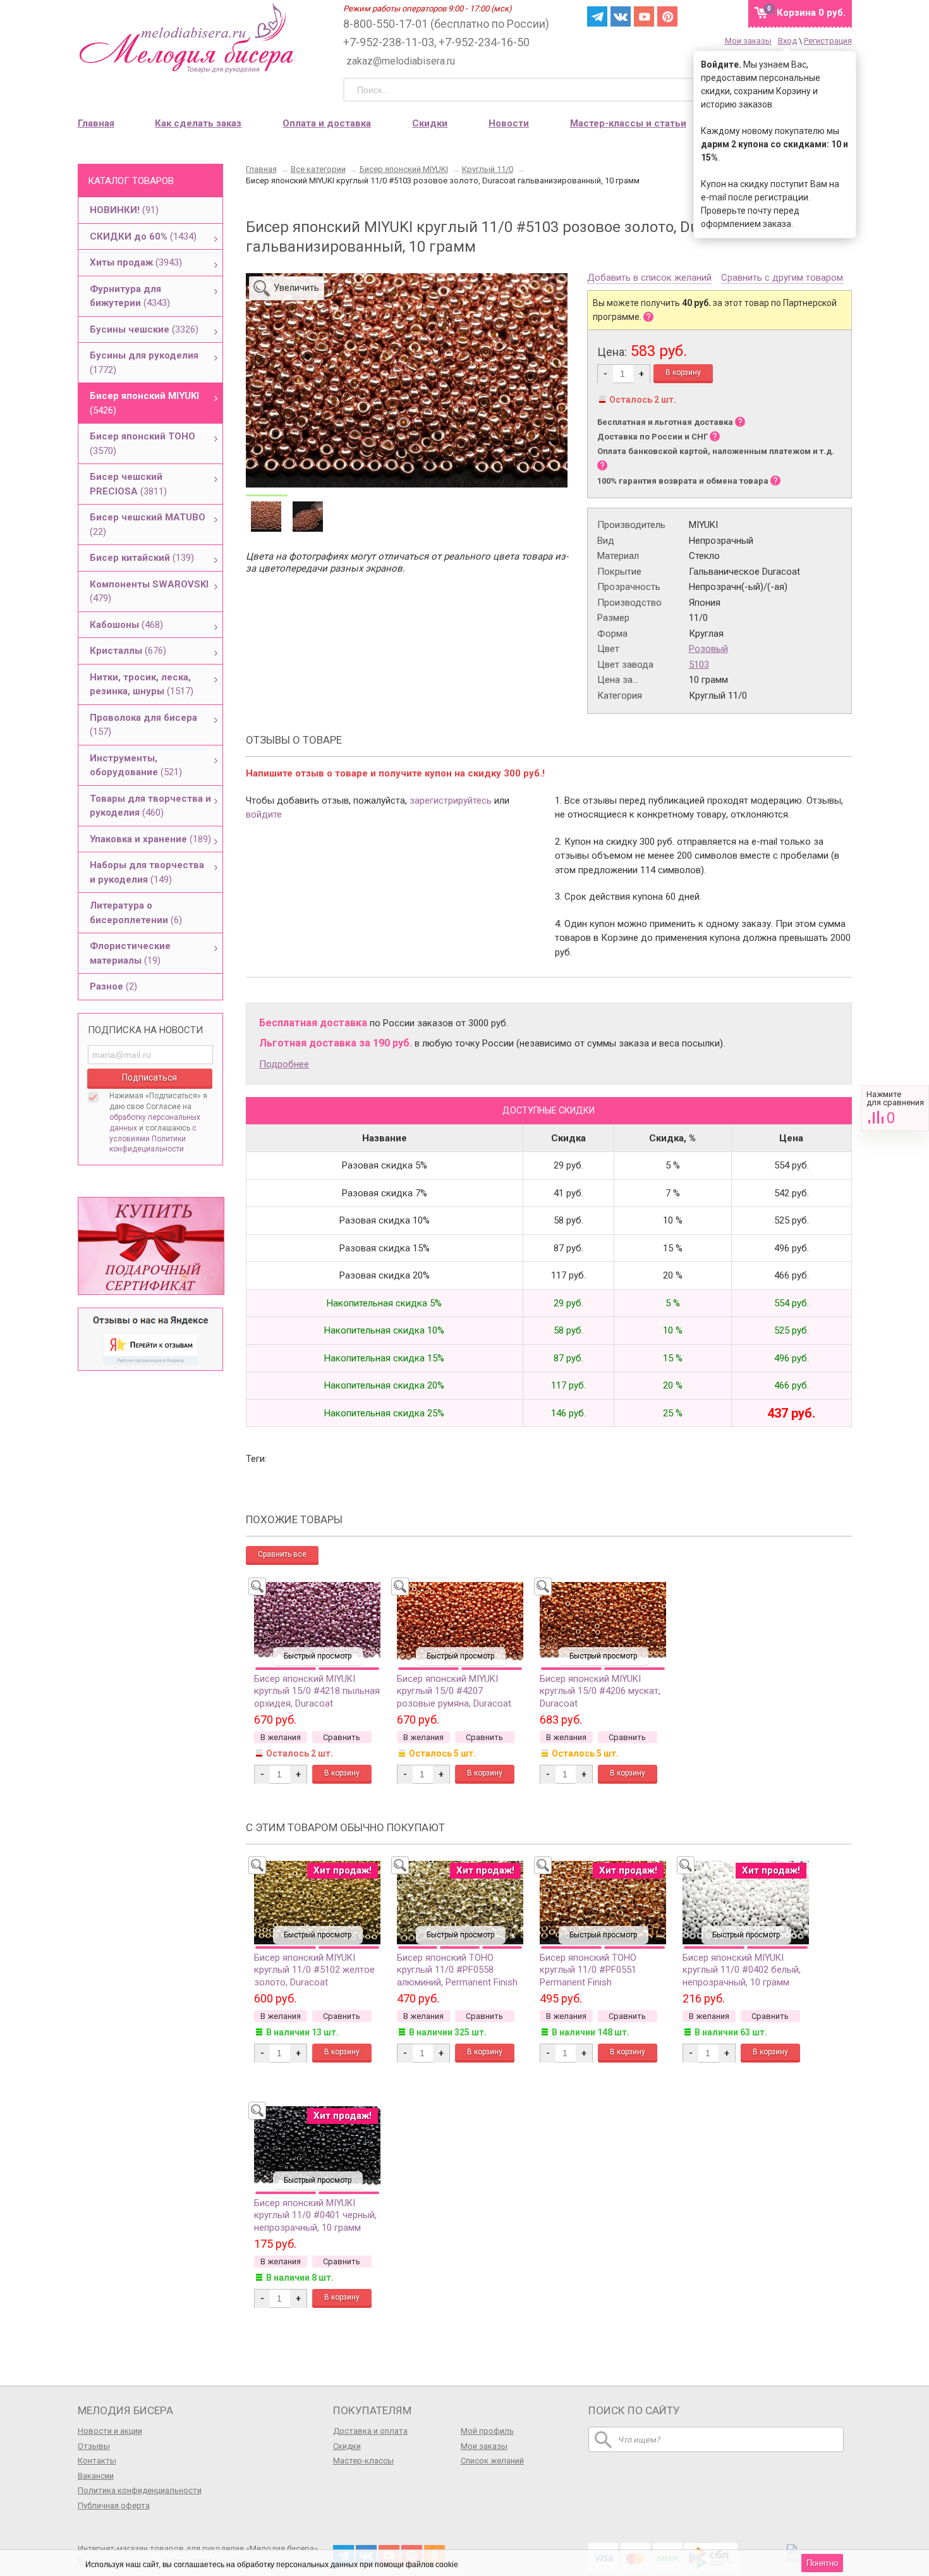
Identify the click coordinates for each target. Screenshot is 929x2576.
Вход (787, 41)
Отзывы (94, 2446)
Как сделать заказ (198, 123)
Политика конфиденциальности (140, 2490)
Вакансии (96, 2476)
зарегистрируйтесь (451, 800)
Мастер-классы (363, 2461)
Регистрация (828, 41)
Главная (96, 123)
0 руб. (811, 13)
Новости (509, 123)
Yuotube (644, 16)
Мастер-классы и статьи (628, 123)
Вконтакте (621, 16)
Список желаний (492, 2461)
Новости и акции (110, 2431)
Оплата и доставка (327, 123)
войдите (264, 814)
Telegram (597, 16)
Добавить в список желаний (649, 278)
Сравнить (895, 1108)
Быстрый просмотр (318, 1656)
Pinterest (667, 16)
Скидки (430, 123)
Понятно (822, 2563)
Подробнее (284, 1064)
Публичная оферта (114, 2505)
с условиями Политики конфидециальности (153, 1139)
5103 (699, 665)
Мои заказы (748, 41)
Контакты (97, 2461)
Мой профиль (487, 2431)
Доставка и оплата (370, 2431)
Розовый (708, 649)
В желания (281, 1737)
